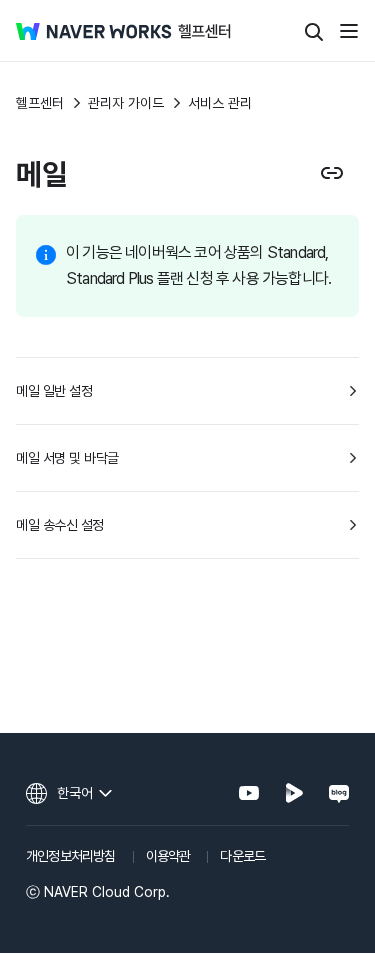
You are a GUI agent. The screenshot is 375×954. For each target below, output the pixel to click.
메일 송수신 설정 (60, 525)
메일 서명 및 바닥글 (67, 458)
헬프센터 (40, 103)
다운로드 (242, 856)
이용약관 (168, 856)
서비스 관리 (220, 103)
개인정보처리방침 (71, 856)
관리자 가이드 (126, 103)
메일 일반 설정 (54, 391)
